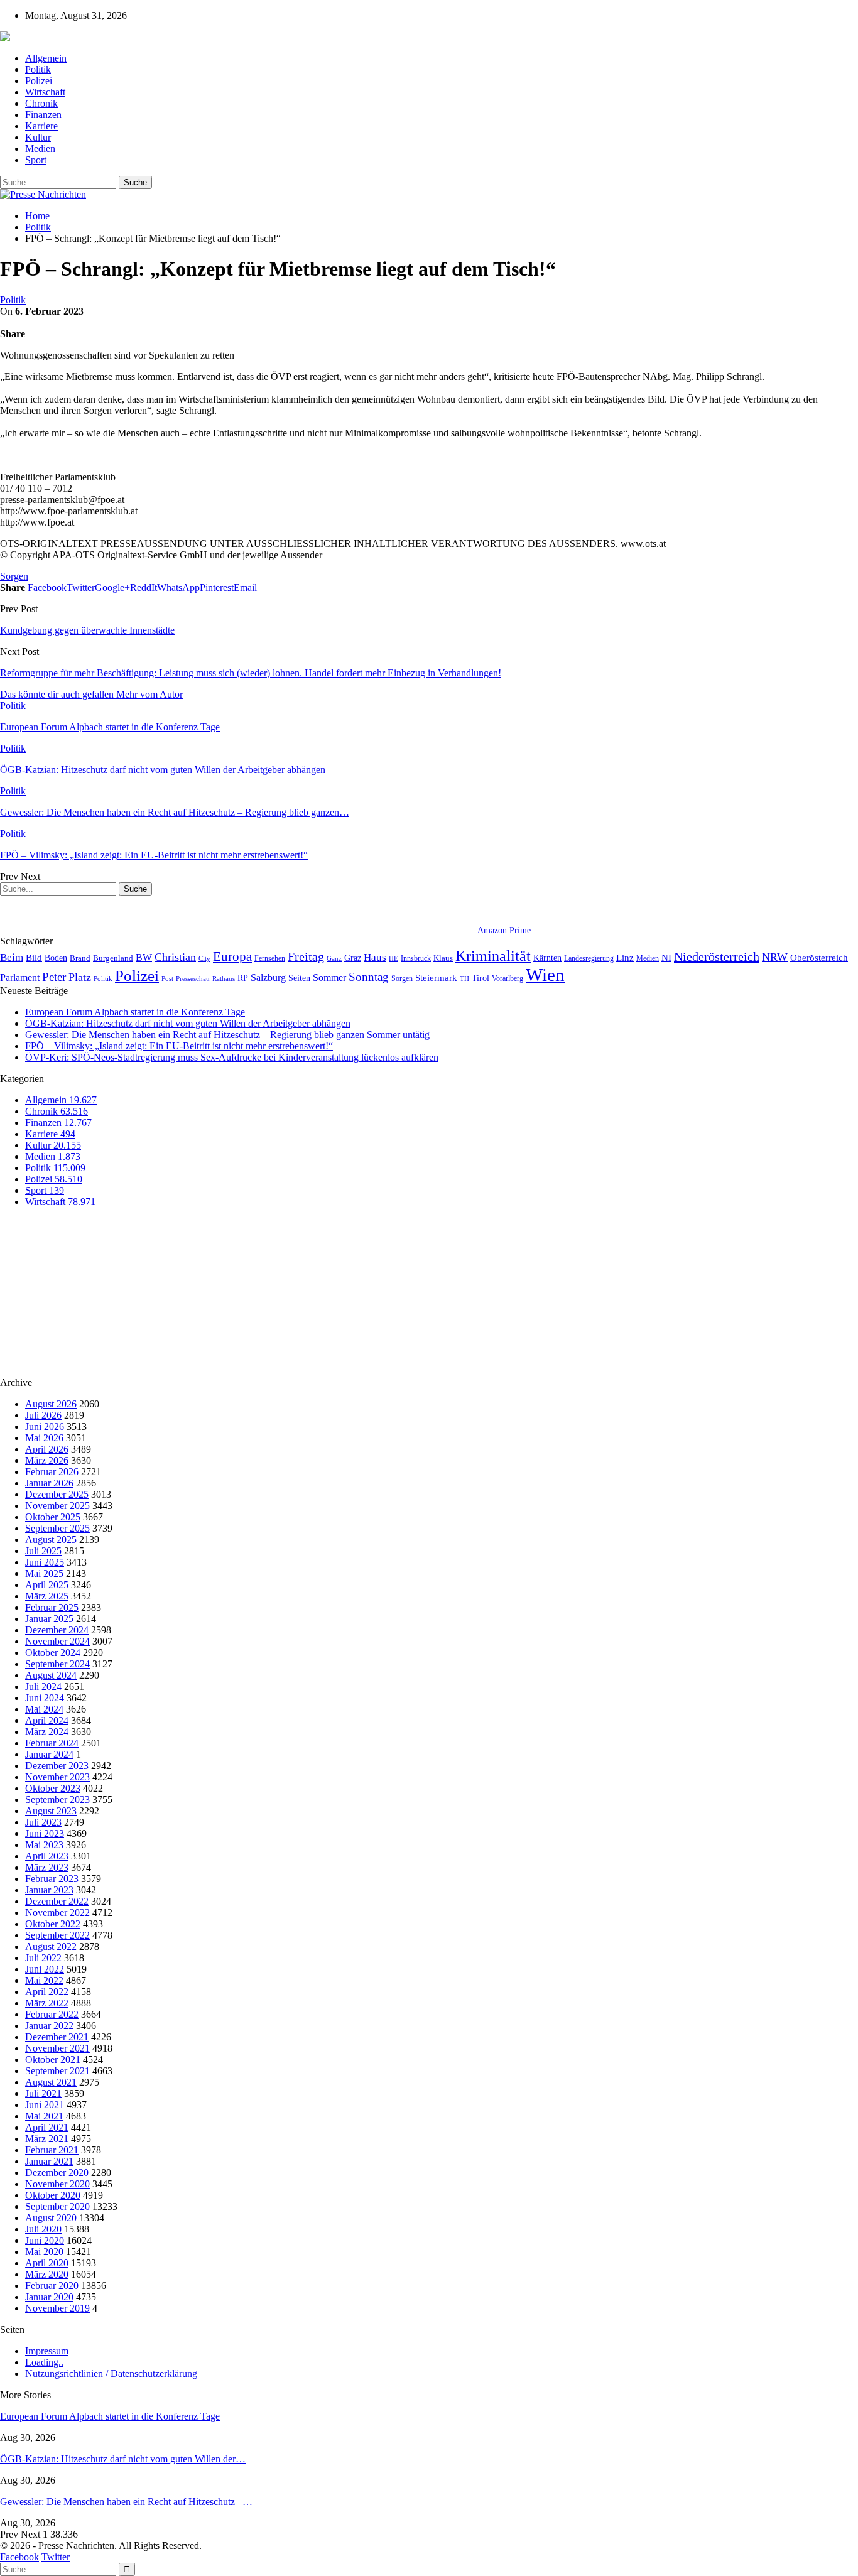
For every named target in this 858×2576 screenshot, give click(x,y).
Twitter (56, 2557)
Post (167, 979)
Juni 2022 (45, 1969)
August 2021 (51, 2082)
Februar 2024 (52, 1743)
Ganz (334, 958)
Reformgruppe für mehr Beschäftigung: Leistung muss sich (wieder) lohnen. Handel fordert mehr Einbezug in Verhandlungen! (251, 673)
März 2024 (47, 1732)
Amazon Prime (504, 930)
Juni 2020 (45, 2240)
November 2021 (57, 2048)
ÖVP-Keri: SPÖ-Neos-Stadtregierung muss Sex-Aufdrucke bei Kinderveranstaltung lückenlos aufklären (232, 1057)
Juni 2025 (45, 1562)
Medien (40, 149)
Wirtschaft (45, 92)
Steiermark (436, 978)
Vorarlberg (508, 978)
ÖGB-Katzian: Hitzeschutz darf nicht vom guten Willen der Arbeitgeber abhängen (188, 1023)
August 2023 (51, 1811)
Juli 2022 (43, 1958)
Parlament (20, 977)
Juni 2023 (45, 1833)
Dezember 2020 (57, 2173)
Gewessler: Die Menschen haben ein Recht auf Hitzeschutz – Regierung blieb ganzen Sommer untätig (227, 1035)
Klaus (443, 958)
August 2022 (51, 1946)
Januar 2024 (49, 1754)
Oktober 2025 (53, 1517)
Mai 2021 (44, 2116)
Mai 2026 (44, 1438)
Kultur (38, 137)
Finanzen (43, 115)
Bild (34, 958)
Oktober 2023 (53, 1788)
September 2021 (57, 2071)
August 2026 (51, 1404)
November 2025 (57, 1506)
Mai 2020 (44, 2252)
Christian (175, 957)
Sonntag (369, 977)
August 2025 (51, 1540)
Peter (54, 977)
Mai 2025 (44, 1573)
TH (464, 978)
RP (243, 978)
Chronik (41, 103)
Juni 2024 (45, 1698)
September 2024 (57, 1664)
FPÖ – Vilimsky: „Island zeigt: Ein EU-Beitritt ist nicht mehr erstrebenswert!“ (179, 1046)
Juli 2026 (43, 1415)
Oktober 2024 (53, 1653)
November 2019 (57, 2308)
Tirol (481, 978)
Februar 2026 (52, 1472)
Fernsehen (270, 958)
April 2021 (47, 2127)
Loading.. (44, 2362)
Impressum (47, 2351)
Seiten (299, 978)
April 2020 (47, 2263)
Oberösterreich (819, 957)
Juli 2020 (43, 2229)
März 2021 (47, 2139)
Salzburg (268, 977)
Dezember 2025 (57, 1494)
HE (394, 958)
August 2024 (51, 1675)
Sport (36, 160)
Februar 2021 (52, 2150)
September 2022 (57, 1935)
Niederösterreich (717, 956)
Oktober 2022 (53, 1924)
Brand (80, 958)
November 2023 (57, 1777)
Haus (375, 957)
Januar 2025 (49, 1619)
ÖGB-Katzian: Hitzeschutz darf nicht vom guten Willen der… (123, 2459)
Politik (38, 69)
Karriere (41, 126)
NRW (775, 957)
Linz (625, 958)
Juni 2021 (45, 2105)
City (204, 958)
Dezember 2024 (57, 1630)
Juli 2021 (43, 2093)
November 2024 (57, 1641)
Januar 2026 (49, 1483)
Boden (56, 958)
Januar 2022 (49, 2026)
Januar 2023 (49, 1890)
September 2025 (57, 1528)
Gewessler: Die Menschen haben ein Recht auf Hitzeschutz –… (126, 2502)
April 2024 (47, 1720)
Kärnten (547, 958)
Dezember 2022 (57, 1901)
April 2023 (47, 1856)
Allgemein (46, 58)
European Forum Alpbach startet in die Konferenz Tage (135, 1012)
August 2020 (51, 2218)
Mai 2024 (44, 1709)
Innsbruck (416, 958)
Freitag (306, 956)
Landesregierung (589, 958)
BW (144, 957)
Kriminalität (493, 955)
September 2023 (57, 1799)
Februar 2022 (52, 2014)
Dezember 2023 (57, 1766)
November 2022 (57, 1913)
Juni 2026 (45, 1426)
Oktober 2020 (53, 2195)
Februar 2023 (52, 1879)
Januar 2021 (49, 2161)
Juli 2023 (43, 1822)
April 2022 (47, 1992)
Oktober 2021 (53, 2059)
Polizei (39, 81)
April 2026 (47, 1449)
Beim (12, 957)
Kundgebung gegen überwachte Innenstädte (87, 630)
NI (666, 957)
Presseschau (193, 978)
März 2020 (47, 2274)
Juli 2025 (43, 1551)
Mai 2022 (44, 1980)
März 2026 (47, 1460)
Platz (80, 977)
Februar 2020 (52, 2286)
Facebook (19, 2557)
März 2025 (47, 1596)
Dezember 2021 (57, 2037)
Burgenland (113, 958)
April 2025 (47, 1585)
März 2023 (47, 1867)
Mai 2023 (44, 1845)
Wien (545, 975)
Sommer (329, 977)
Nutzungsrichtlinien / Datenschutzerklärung (111, 2373)
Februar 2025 (52, 1607)
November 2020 (57, 2184)
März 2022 (47, 2003)
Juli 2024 (43, 1686)
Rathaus (224, 979)
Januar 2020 (49, 2297)
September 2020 (57, 2206)
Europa (232, 956)
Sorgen (14, 576)
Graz (353, 958)
